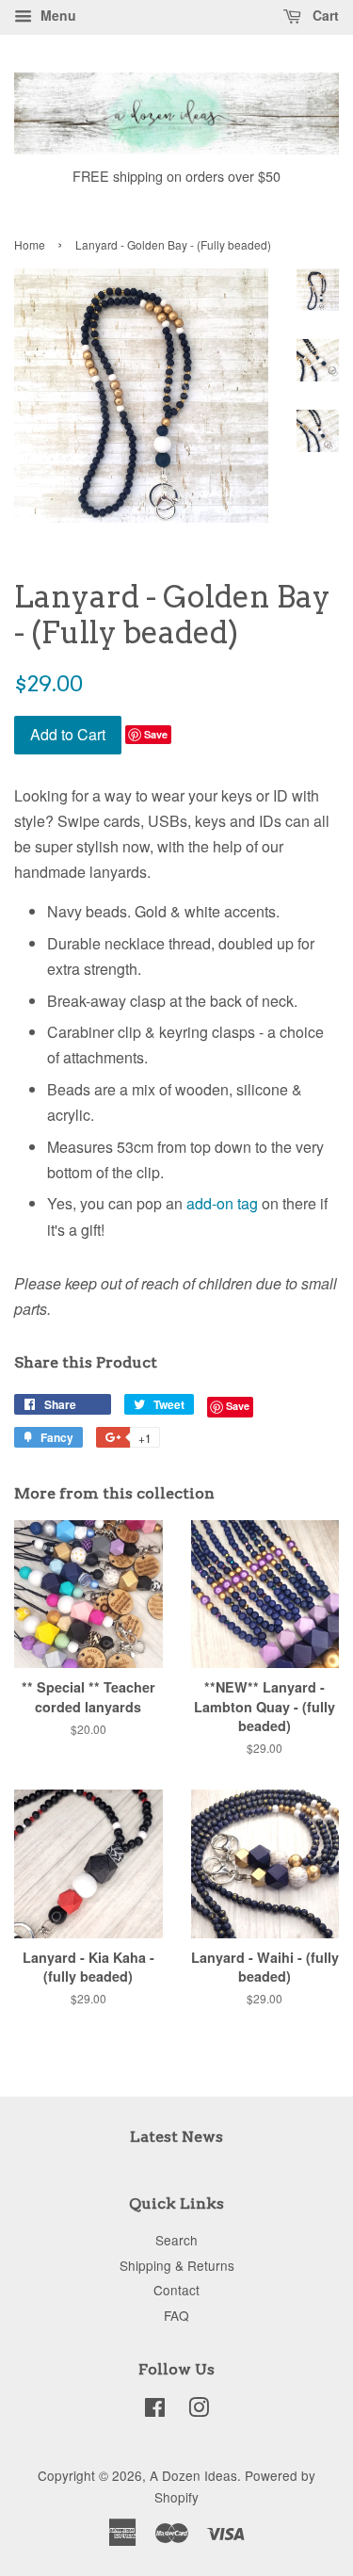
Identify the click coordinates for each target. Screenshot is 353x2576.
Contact (176, 2290)
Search (176, 2240)
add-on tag (222, 1203)
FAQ (176, 2315)
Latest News (176, 2137)
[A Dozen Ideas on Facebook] (155, 2410)
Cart (324, 15)
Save (156, 734)
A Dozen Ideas (193, 2475)
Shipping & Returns (177, 2265)
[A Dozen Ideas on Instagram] (199, 2410)
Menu (56, 15)
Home (30, 244)
